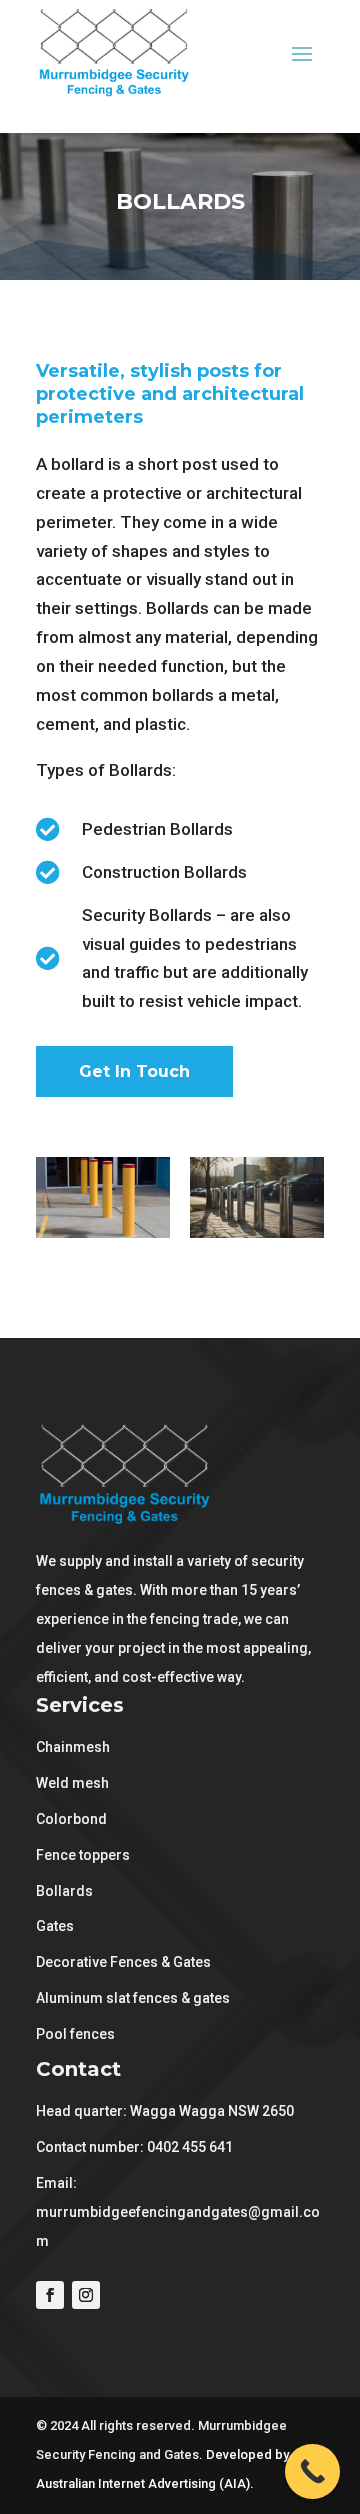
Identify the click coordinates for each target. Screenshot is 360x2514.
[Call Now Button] (312, 2471)
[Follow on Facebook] (50, 2295)
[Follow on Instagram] (86, 2295)
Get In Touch (134, 1071)
